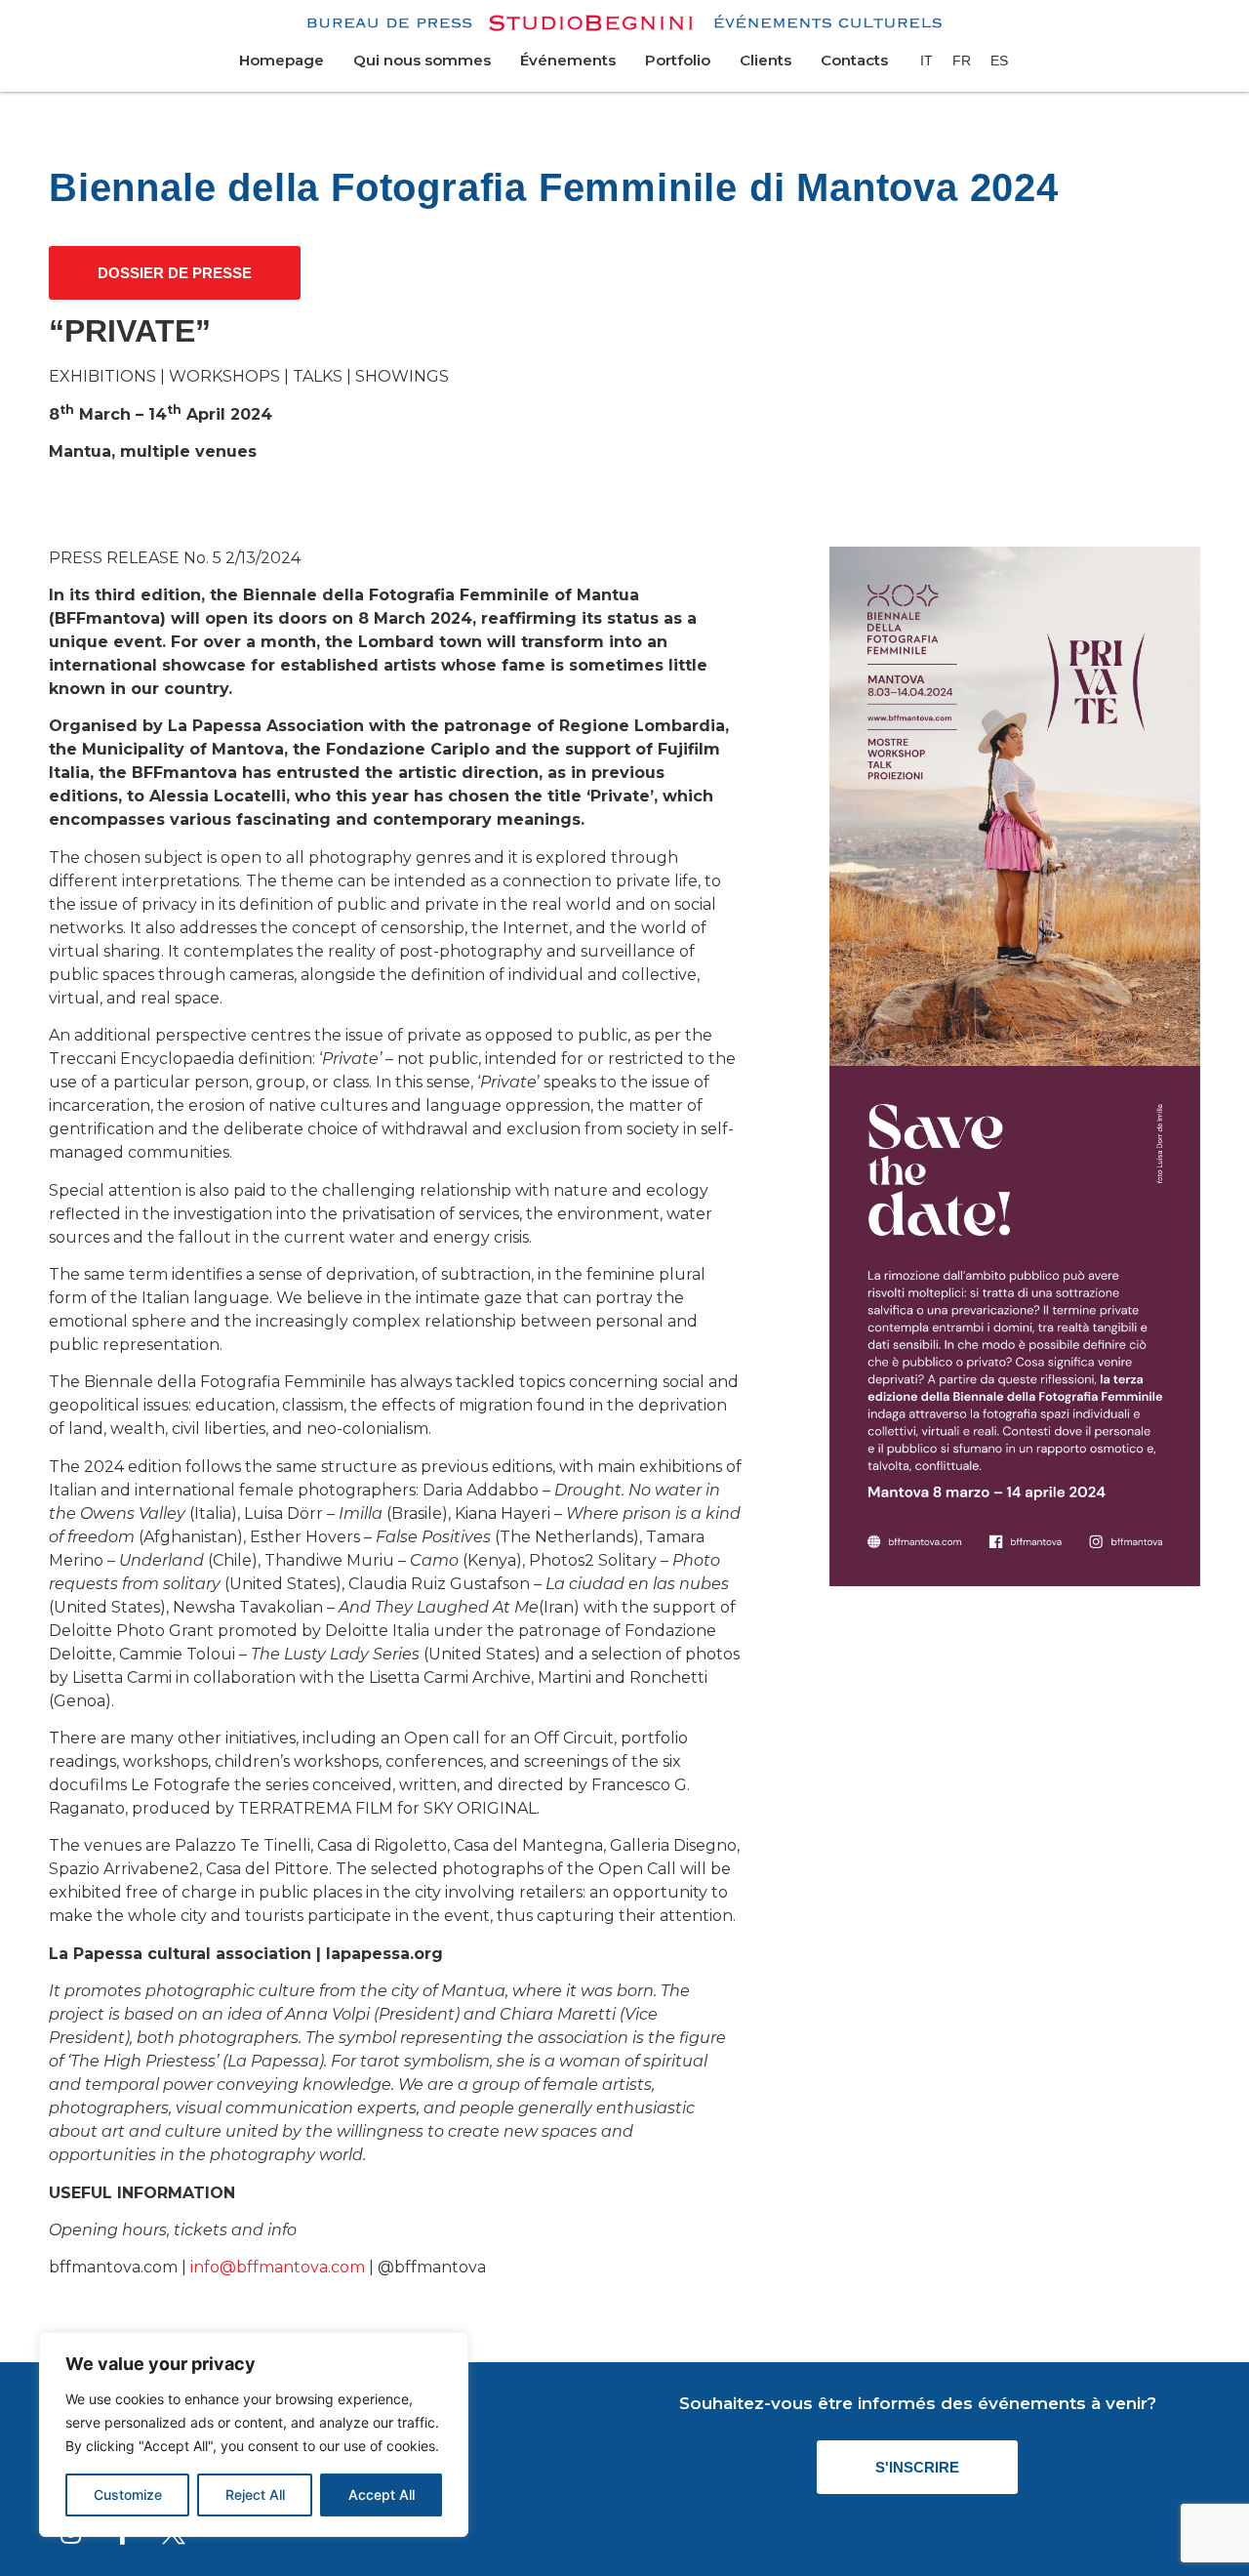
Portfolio (678, 60)
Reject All (255, 2494)
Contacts (854, 60)
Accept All (382, 2494)
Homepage (282, 60)
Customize (128, 2494)
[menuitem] (927, 61)
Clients (766, 60)
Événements (568, 60)
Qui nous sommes (422, 60)
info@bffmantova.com (278, 2267)
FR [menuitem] (962, 61)
